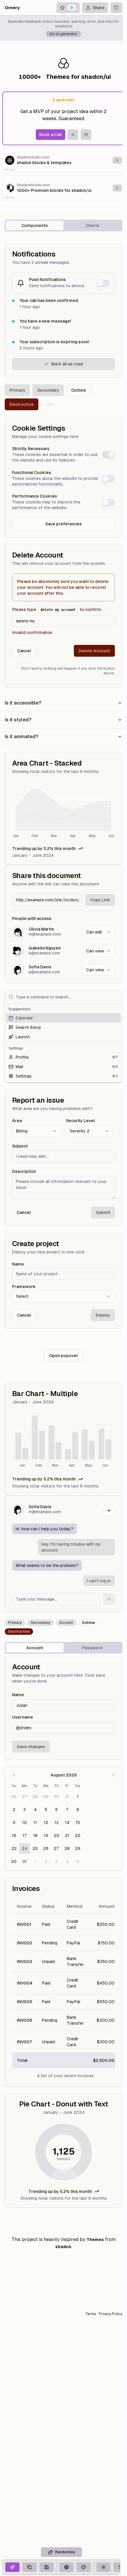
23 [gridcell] (14, 1848)
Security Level (80, 1121)
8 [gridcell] (78, 1810)
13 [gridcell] (56, 1823)
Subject (20, 1146)
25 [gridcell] (35, 1848)
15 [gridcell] (78, 1823)
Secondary (48, 390)
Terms (91, 2314)
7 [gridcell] (67, 1810)
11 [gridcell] (35, 1823)
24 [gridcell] (25, 1848)
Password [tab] (92, 1648)
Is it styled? (18, 720)
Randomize (65, 2552)
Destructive (22, 404)
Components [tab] (35, 225)
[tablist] (63, 225)
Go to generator (63, 34)
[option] (63, 1018)
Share (99, 8)
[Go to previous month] (14, 1775)
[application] (63, 810)
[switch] (103, 283)
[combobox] (99, 932)
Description (24, 1171)
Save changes (31, 1747)
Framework (24, 1287)
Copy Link (100, 900)
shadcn (63, 2247)
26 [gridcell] (14, 1797)
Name (18, 1264)
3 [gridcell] (25, 1810)
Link (50, 404)
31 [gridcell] (67, 1797)
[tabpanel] (63, 1225)
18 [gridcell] (35, 1835)
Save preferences (63, 524)
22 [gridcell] (78, 1835)
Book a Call (51, 135)
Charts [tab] (92, 225)
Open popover (64, 1356)
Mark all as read (67, 364)
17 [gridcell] (25, 1835)
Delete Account (94, 651)
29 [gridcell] (46, 1797)
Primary (17, 390)
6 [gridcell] (57, 1810)
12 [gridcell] (46, 1823)
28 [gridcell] (35, 1797)
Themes (95, 2240)
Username (23, 1717)
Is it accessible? (23, 703)
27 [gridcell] (25, 1797)
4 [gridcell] (35, 1810)
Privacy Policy (110, 2314)
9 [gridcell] (14, 1823)
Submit (103, 1212)
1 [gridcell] (78, 1797)
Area (17, 1121)
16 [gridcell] (14, 1835)
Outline (79, 390)
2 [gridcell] (14, 1810)
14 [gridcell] (67, 1823)
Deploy (103, 1315)
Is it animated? (21, 737)
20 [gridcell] (57, 1835)
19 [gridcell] (46, 1835)
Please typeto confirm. (57, 609)
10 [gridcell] (25, 1823)
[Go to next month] (113, 1775)
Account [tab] (35, 1648)
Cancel (24, 651)
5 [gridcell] (46, 1810)
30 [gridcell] (56, 1797)
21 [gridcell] (67, 1835)
